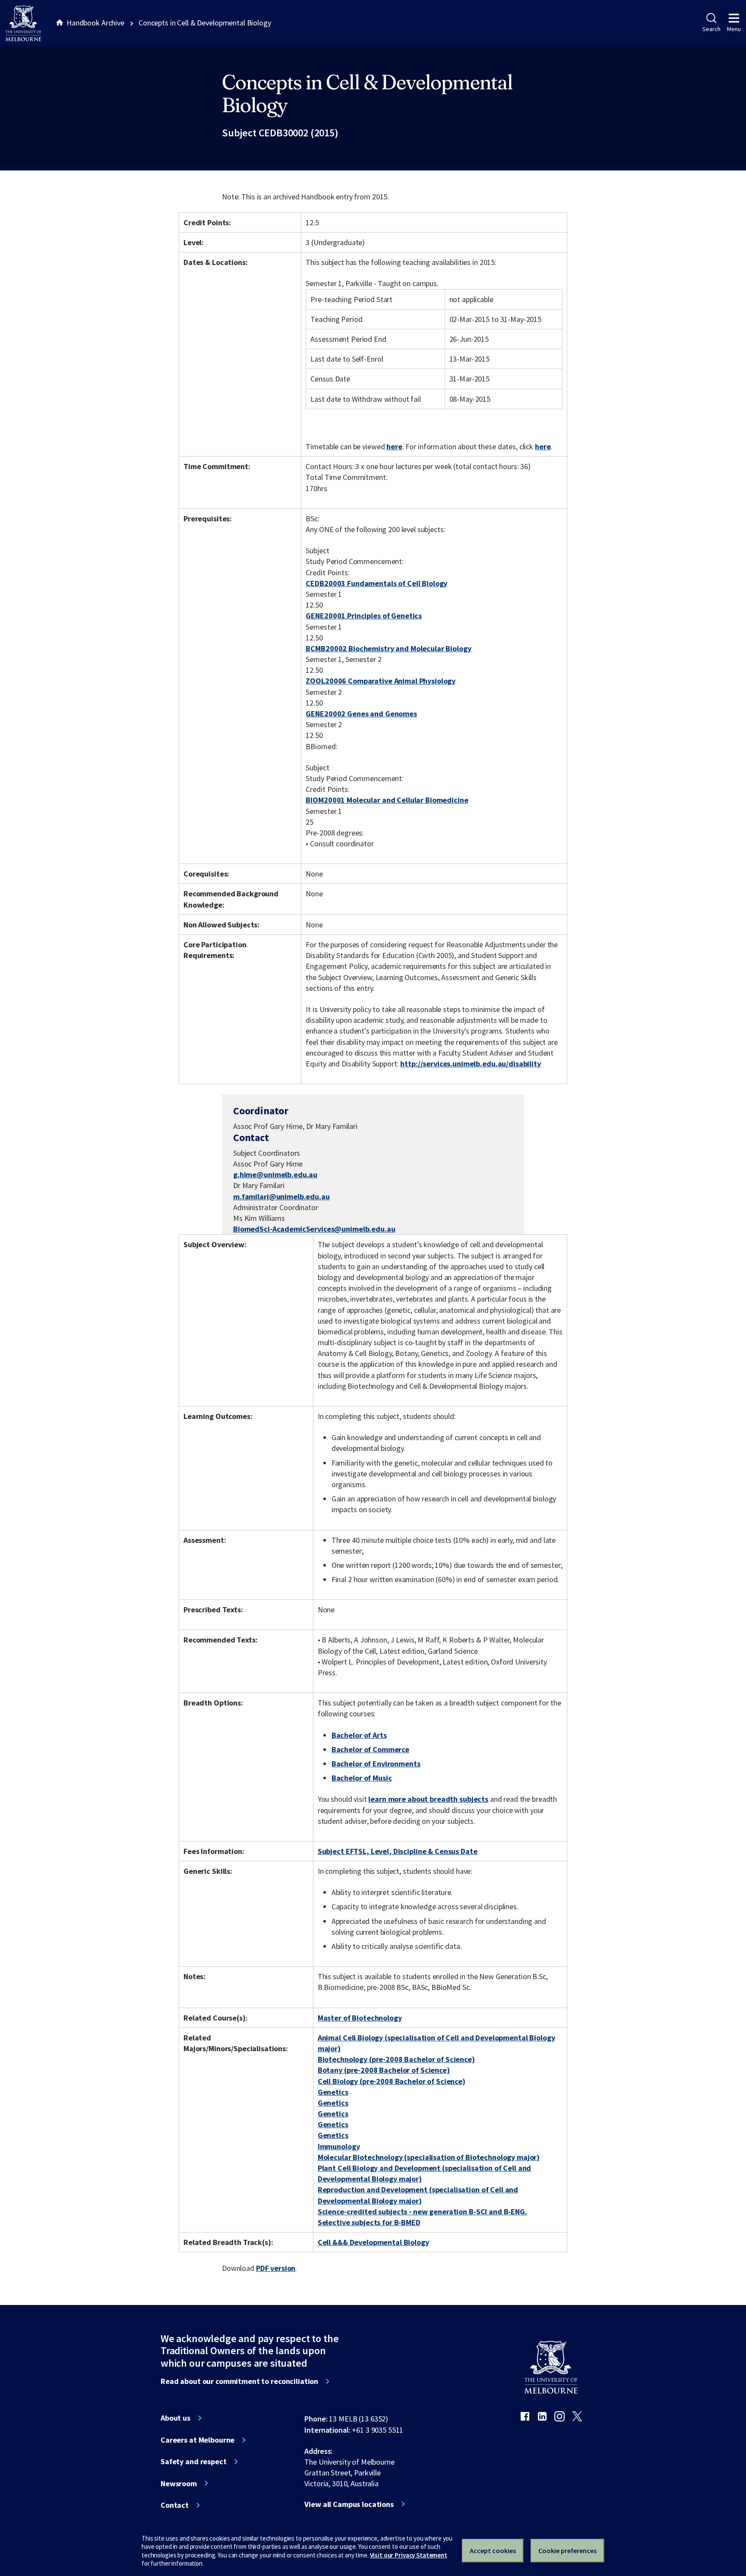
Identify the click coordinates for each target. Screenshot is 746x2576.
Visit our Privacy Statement (409, 2555)
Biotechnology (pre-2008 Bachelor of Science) (396, 2059)
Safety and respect (194, 2462)
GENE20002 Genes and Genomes (361, 714)
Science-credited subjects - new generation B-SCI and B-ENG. (422, 2212)
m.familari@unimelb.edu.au (281, 1197)
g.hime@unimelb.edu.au (275, 1175)
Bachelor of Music (362, 1778)
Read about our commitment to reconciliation (239, 2381)
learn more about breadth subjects (428, 1799)
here (394, 446)
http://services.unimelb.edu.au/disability (470, 1064)
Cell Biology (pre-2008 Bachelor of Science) (392, 2081)
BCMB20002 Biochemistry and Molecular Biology (388, 648)
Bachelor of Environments (376, 1764)
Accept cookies (493, 2551)
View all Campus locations (349, 2504)
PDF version (276, 2268)
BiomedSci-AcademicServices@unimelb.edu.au (314, 1229)
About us (175, 2418)
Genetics (333, 2092)
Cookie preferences (567, 2551)
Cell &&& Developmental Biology (373, 2242)
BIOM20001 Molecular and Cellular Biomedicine (387, 800)
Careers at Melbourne (198, 2440)
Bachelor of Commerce (370, 1749)
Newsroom (179, 2484)
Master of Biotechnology (360, 2018)
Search (711, 29)
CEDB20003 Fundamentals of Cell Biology (376, 583)
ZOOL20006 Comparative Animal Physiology (381, 681)
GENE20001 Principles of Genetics (364, 616)
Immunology (339, 2146)
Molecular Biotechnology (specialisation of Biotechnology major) (429, 2157)
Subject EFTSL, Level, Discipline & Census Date (398, 1851)
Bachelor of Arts (359, 1735)
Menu (734, 29)
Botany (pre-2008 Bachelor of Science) (384, 2070)
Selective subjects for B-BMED (369, 2222)
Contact (175, 2505)
